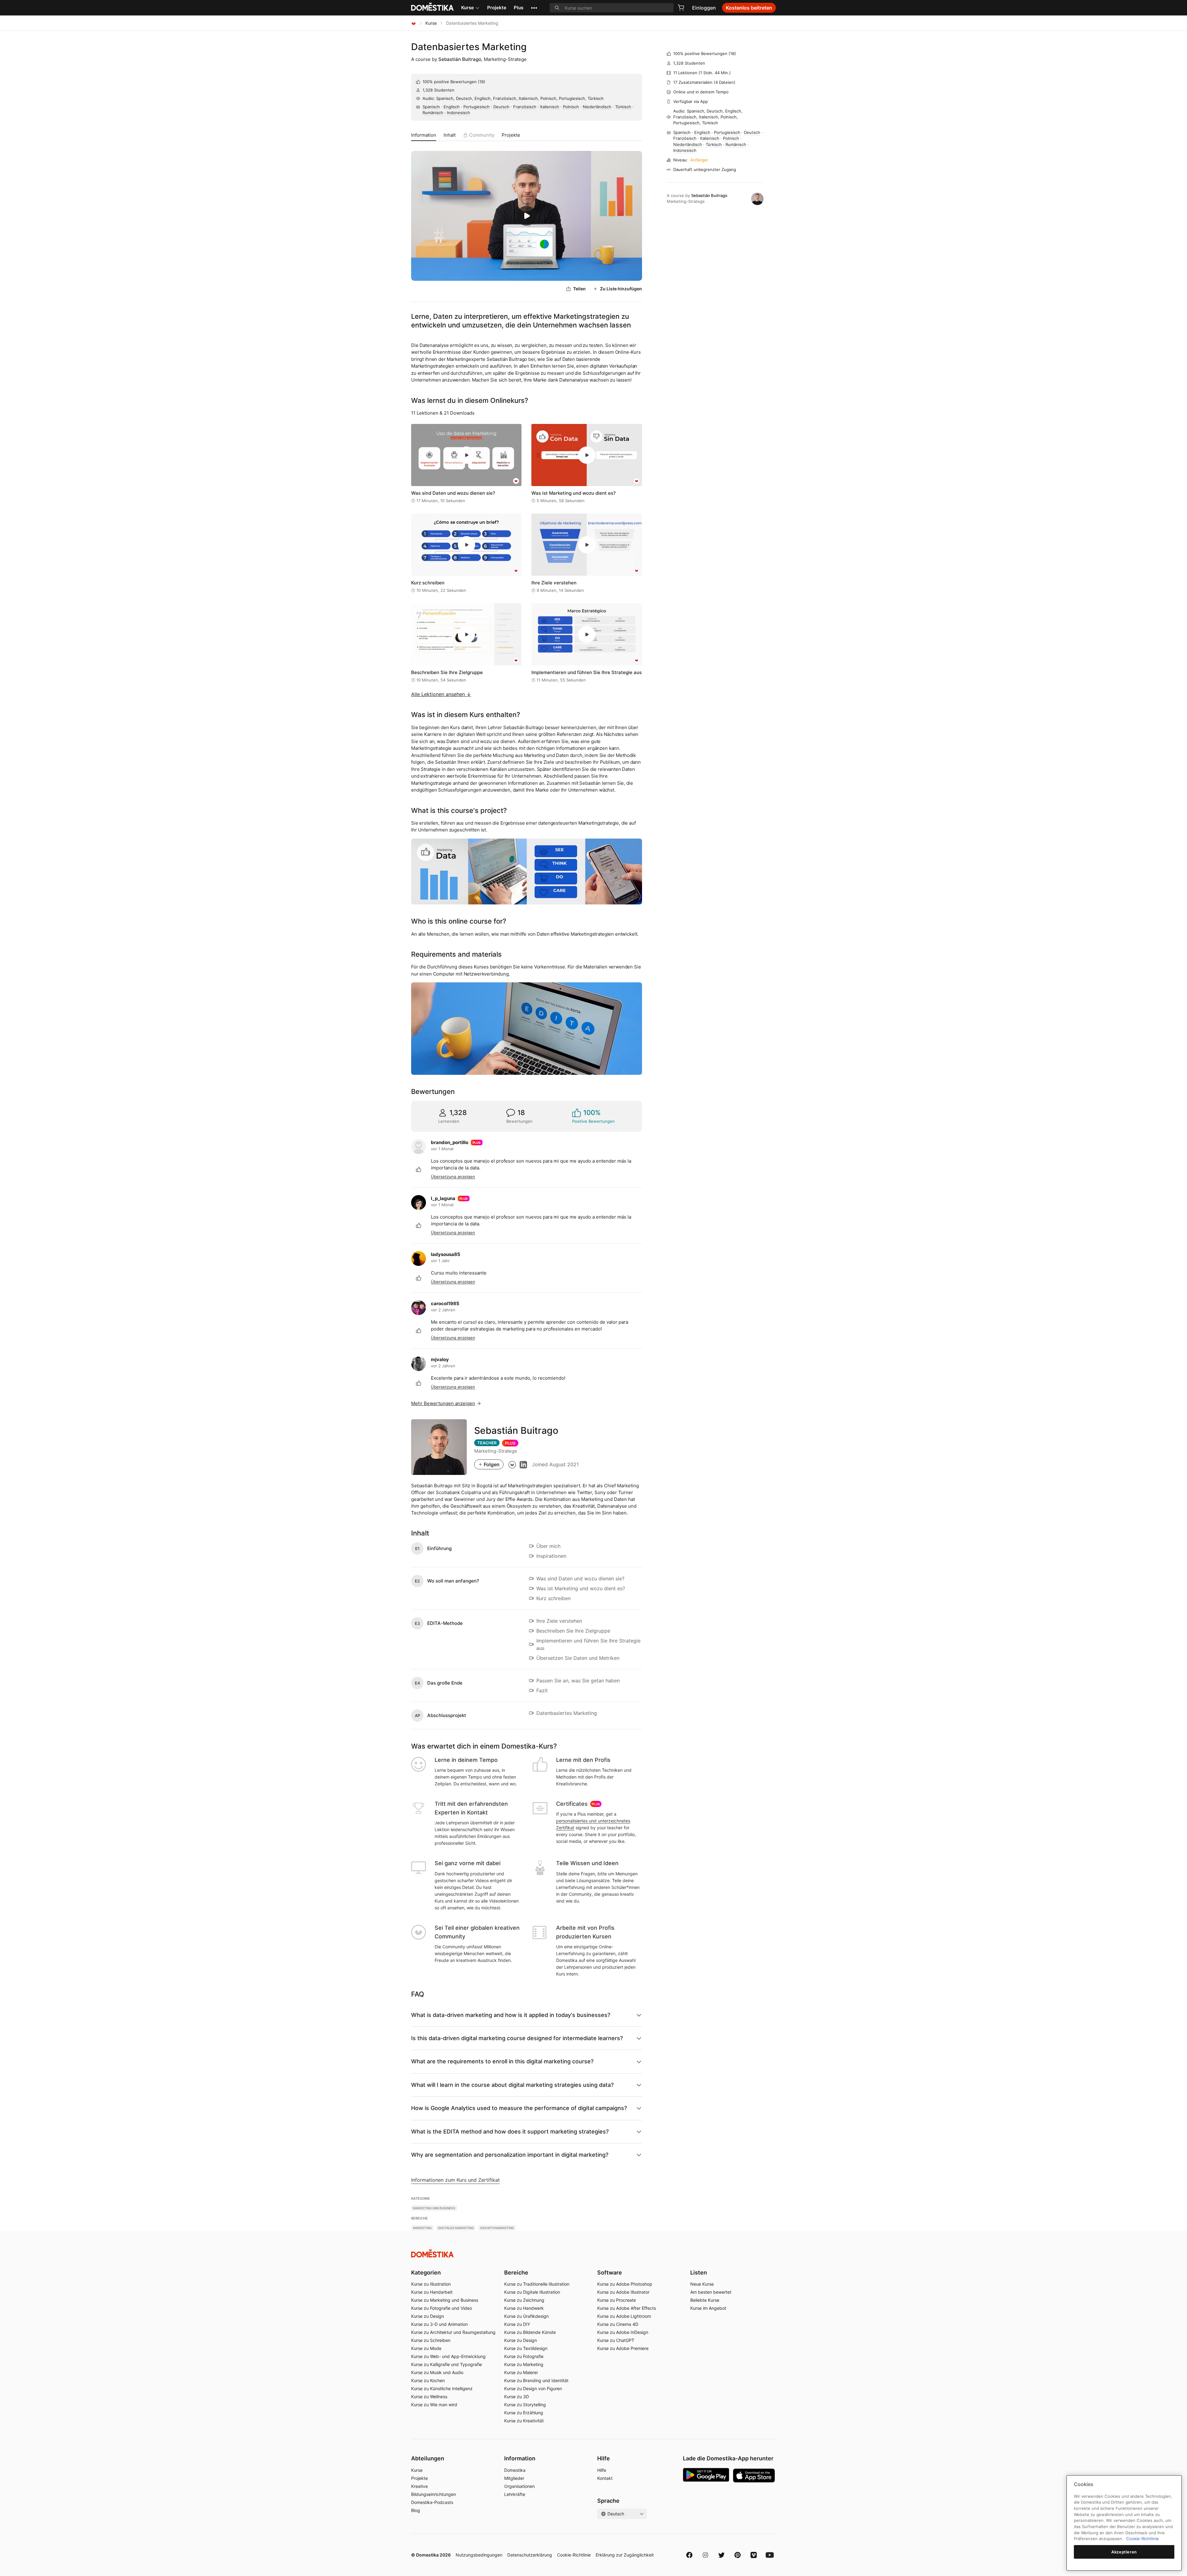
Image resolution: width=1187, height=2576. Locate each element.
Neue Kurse (702, 2284)
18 (482, 82)
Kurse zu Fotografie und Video (442, 2308)
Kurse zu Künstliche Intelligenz (442, 2388)
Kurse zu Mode (426, 2348)
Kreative (419, 2486)
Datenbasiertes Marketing (469, 47)
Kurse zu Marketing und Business (445, 2300)
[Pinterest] (738, 2555)
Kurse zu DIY (517, 2324)
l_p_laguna (443, 1198)
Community (482, 135)
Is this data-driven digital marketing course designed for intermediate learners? (517, 2038)
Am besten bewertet (711, 2292)
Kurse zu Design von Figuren (533, 2388)
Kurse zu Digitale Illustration (532, 2292)
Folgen (492, 1464)
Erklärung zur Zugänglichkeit (625, 2555)
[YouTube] (770, 2555)
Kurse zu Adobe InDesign (623, 2332)
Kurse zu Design (428, 2316)
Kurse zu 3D (517, 2397)
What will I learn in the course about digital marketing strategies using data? (512, 2085)
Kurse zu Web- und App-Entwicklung (448, 2356)
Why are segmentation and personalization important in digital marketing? (510, 2155)
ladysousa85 (446, 1254)
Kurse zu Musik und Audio (437, 2372)
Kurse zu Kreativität (524, 2421)
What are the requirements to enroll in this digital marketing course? (502, 2061)
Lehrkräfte (515, 2494)
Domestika (515, 2470)
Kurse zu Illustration (431, 2284)
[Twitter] (721, 2555)
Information (424, 135)
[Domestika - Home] (414, 23)
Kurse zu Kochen (428, 2380)
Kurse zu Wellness (429, 2397)
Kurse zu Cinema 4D (618, 2324)
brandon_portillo (450, 1142)
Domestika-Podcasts (432, 2502)
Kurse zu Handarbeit (432, 2292)
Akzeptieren (1124, 2552)
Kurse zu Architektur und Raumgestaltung (453, 2332)
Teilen (579, 289)
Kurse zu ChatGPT (616, 2340)
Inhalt (450, 135)
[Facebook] (689, 2555)
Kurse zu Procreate (617, 2300)
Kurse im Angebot (708, 2308)
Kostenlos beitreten (749, 8)
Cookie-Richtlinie (574, 2555)
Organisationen (519, 2486)
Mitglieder (514, 2478)
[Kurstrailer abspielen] (527, 216)
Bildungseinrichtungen (434, 2494)
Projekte (497, 8)
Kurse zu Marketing (524, 2364)
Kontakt (605, 2478)
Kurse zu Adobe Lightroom (624, 2316)
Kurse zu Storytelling (525, 2405)
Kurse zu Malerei (521, 2372)
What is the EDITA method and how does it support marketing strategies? (510, 2132)
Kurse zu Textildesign (526, 2348)
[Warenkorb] (681, 7)
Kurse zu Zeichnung (524, 2300)
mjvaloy (440, 1359)
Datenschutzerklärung (530, 2555)
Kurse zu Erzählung (524, 2413)
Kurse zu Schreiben (431, 2340)
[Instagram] (705, 2555)
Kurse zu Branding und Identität (536, 2380)
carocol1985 (445, 1303)
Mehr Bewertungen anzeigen (443, 1403)
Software (610, 2273)
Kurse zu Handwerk (524, 2308)
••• (534, 8)
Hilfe (602, 2470)
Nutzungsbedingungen (479, 2555)
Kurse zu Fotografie (524, 2356)
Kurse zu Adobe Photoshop (625, 2284)
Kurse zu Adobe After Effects (627, 2308)
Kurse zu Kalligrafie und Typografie (447, 2364)
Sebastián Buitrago (460, 59)
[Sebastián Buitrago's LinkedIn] (523, 1464)
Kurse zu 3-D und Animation (439, 2324)
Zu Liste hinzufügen (621, 289)
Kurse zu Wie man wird (434, 2405)
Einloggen (704, 8)
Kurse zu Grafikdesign (526, 2316)
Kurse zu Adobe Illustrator (623, 2292)
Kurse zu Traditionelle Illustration (537, 2284)
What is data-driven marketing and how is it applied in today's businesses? (511, 2015)
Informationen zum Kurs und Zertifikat (455, 2180)
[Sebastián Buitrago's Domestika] (512, 1464)
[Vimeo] (754, 2555)
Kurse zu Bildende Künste (530, 2332)
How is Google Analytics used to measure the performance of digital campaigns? (519, 2108)
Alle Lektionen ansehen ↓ (441, 694)
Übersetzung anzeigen (453, 1177)
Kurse (468, 8)
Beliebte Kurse (705, 2300)
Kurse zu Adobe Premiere (623, 2348)
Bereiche (516, 2273)
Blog (416, 2510)
